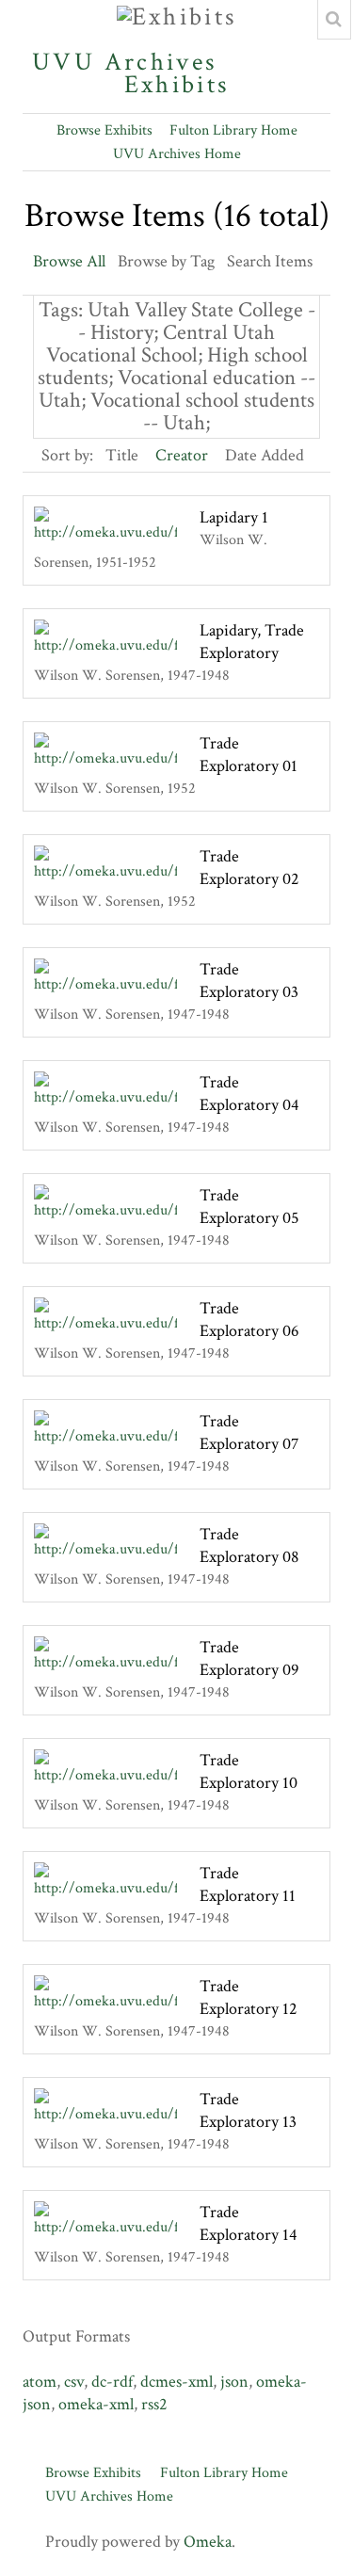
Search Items (270, 261)
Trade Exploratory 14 (249, 2223)
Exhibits (177, 82)
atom (40, 2382)
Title (122, 455)
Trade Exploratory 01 (249, 755)
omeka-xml (96, 2404)
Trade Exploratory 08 (249, 1546)
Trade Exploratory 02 (249, 868)
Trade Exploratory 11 (248, 1884)
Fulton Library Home (233, 130)
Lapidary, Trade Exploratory (252, 642)
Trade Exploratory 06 (249, 1320)
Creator (182, 455)
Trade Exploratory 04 (249, 1094)
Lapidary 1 (234, 517)
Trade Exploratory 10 (249, 1771)
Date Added (265, 455)
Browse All (69, 261)
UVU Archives (125, 62)
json (234, 2382)
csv (74, 2382)
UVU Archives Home (177, 154)
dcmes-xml (176, 2382)
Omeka (208, 2542)
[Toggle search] (334, 20)
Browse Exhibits (104, 130)
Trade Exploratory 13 (248, 2110)
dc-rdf (112, 2382)
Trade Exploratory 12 (249, 1997)
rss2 (154, 2404)
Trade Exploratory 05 (249, 1207)
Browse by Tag (166, 261)
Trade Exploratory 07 (249, 1433)
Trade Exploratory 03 (249, 981)
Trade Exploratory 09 (249, 1658)
